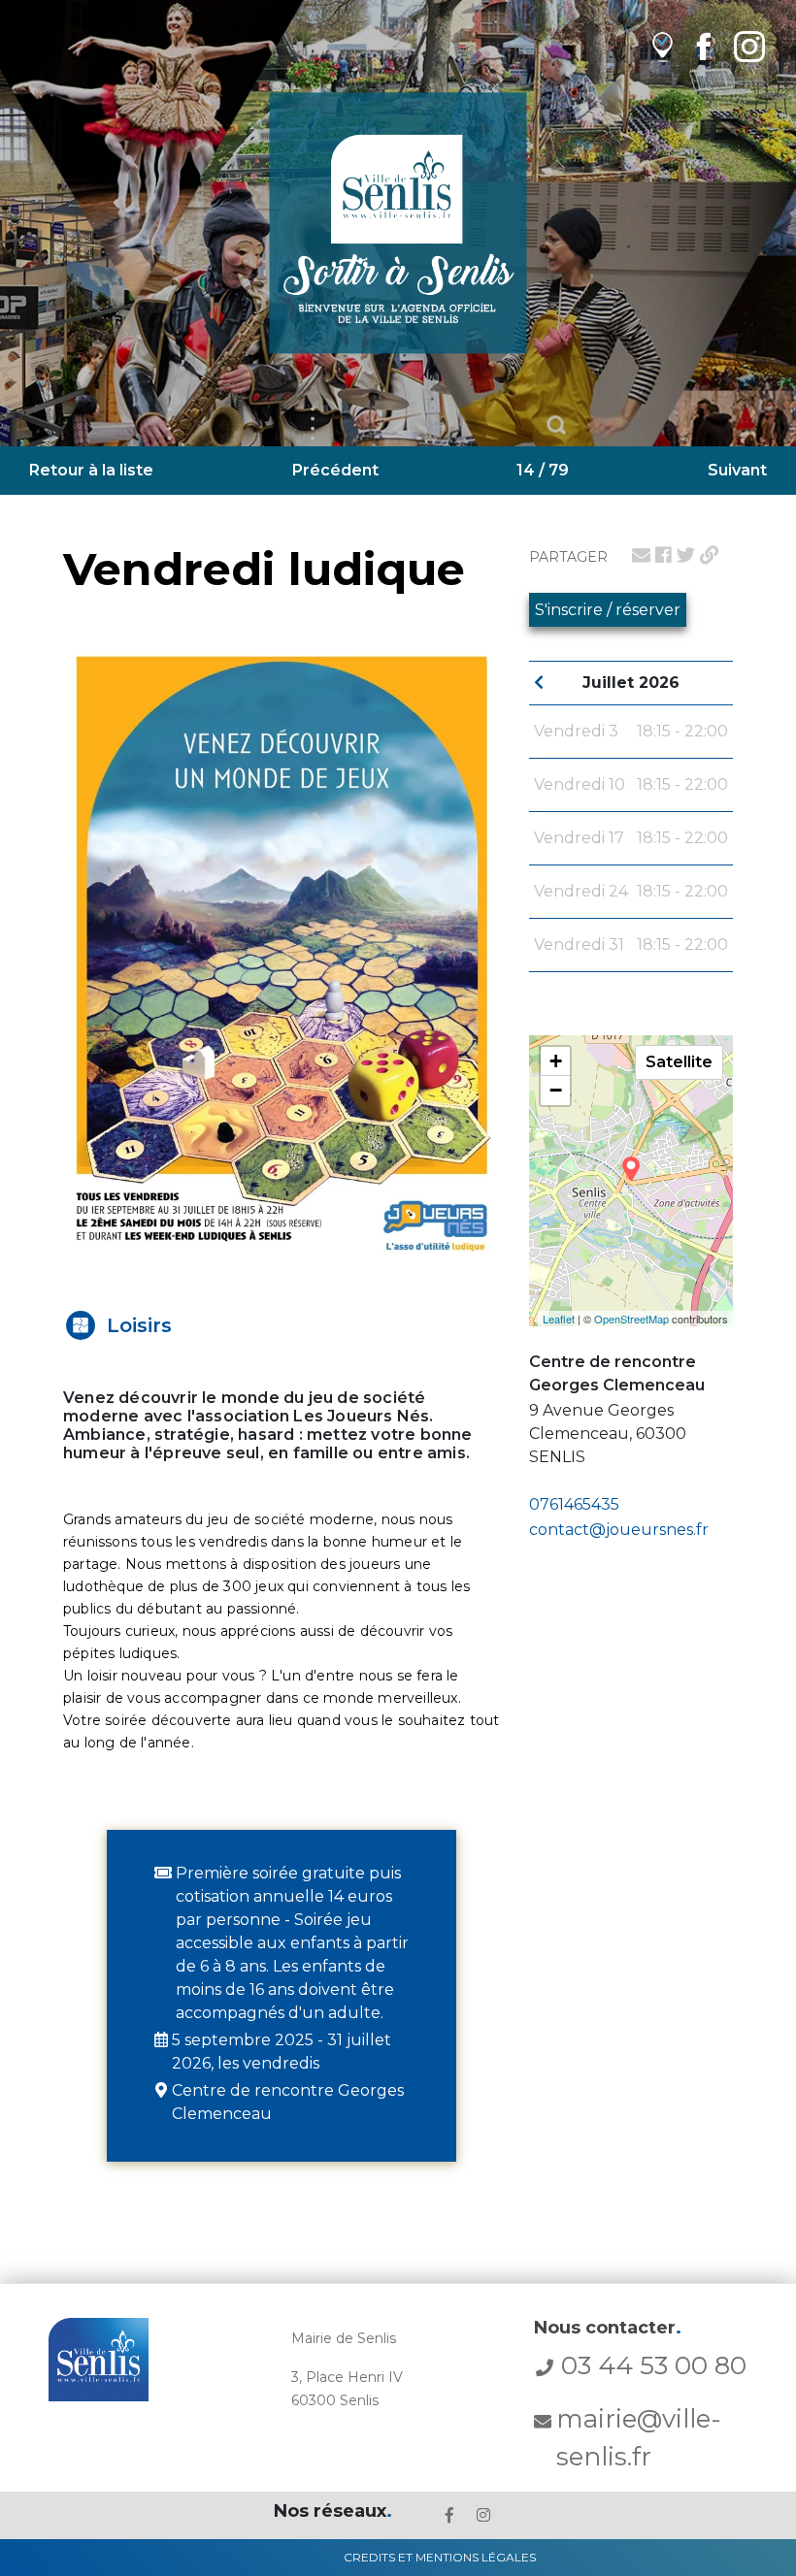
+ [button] (556, 1061)
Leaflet (559, 1319)
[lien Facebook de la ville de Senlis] (703, 46)
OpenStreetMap (631, 1319)
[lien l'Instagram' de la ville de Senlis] (483, 2515)
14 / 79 (543, 470)
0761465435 (574, 1504)
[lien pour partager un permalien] (709, 555)
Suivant (737, 470)
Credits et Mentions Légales (440, 2557)
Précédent (335, 470)
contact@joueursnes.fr (619, 1530)
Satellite (679, 1062)
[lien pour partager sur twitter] (686, 555)
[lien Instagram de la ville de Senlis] (749, 46)
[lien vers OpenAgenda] (663, 46)
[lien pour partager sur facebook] (663, 555)
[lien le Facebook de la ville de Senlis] (449, 2515)
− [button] (556, 1090)
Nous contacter (608, 2328)
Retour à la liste (91, 470)
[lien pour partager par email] (641, 555)
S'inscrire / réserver (608, 610)
